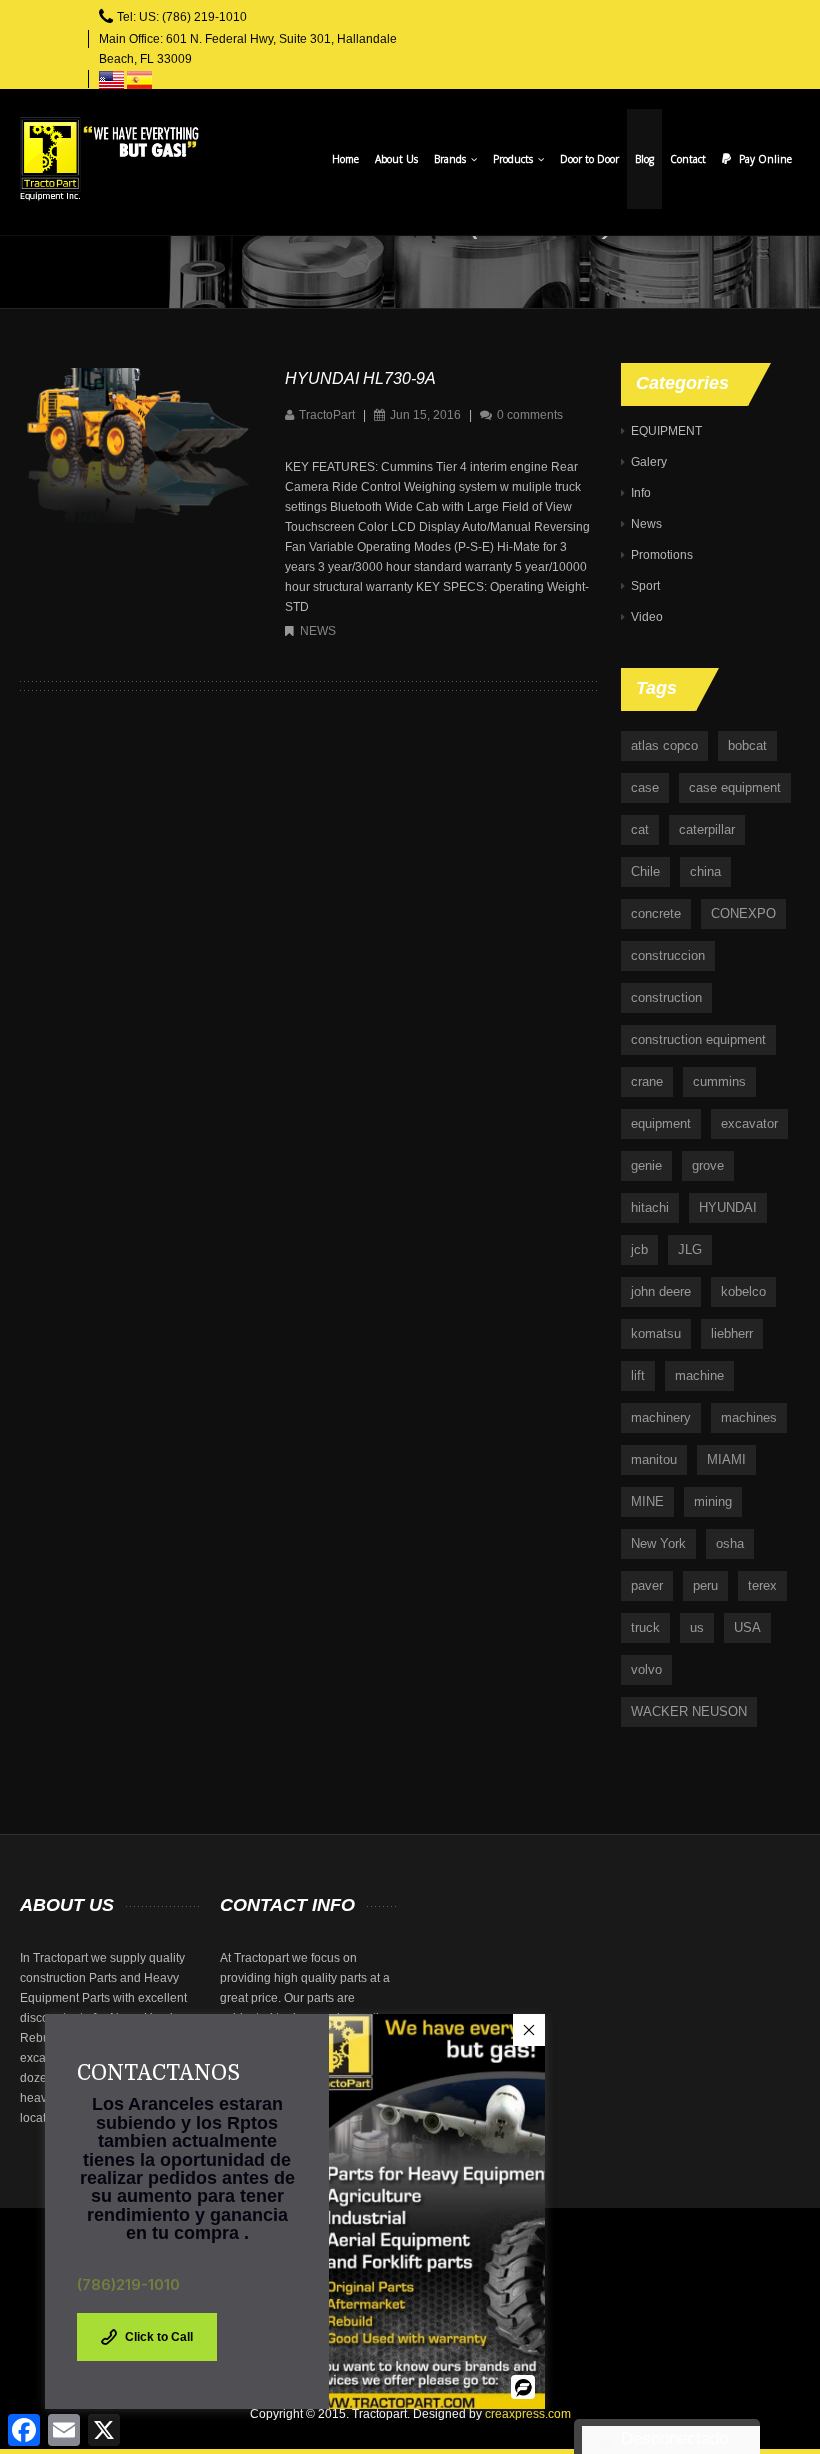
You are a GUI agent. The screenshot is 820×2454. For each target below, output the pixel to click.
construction (666, 997)
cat (640, 829)
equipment (661, 1123)
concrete (656, 913)
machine (699, 1375)
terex (762, 1585)
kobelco (743, 1291)
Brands (451, 159)
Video (647, 617)
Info (641, 493)
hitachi (650, 1207)
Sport (645, 586)
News (318, 631)
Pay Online (765, 159)
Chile (645, 871)
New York (658, 1543)
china (705, 871)
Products (514, 159)
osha (730, 1543)
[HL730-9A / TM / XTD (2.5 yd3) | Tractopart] (109, 159)
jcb (639, 1249)
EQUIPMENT (666, 431)
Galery (649, 462)
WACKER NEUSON (689, 1711)
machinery (661, 1417)
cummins (719, 1081)
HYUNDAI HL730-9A (360, 378)
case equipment (735, 787)
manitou (654, 1459)
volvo (646, 1669)
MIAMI (726, 1459)
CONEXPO (743, 913)
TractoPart (327, 415)
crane (647, 1081)
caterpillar (707, 829)
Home (345, 159)
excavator (749, 1123)
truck (645, 1627)
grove (708, 1165)
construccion (668, 955)
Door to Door (589, 159)
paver (647, 1585)
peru (705, 1585)
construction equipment (698, 1039)
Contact (688, 159)
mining (713, 1501)
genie (646, 1165)
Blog (644, 159)
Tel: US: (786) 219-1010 (182, 17)
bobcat (747, 745)
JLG (690, 1249)
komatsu (656, 1333)
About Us (396, 159)
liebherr (732, 1333)
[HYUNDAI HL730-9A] (136, 445)
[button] (529, 2030)
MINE (647, 1501)
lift (638, 1375)
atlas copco (664, 745)
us (697, 1627)
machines (749, 1417)
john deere (661, 1291)
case (645, 787)
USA (747, 1627)
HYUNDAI (728, 1207)
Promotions (662, 555)
